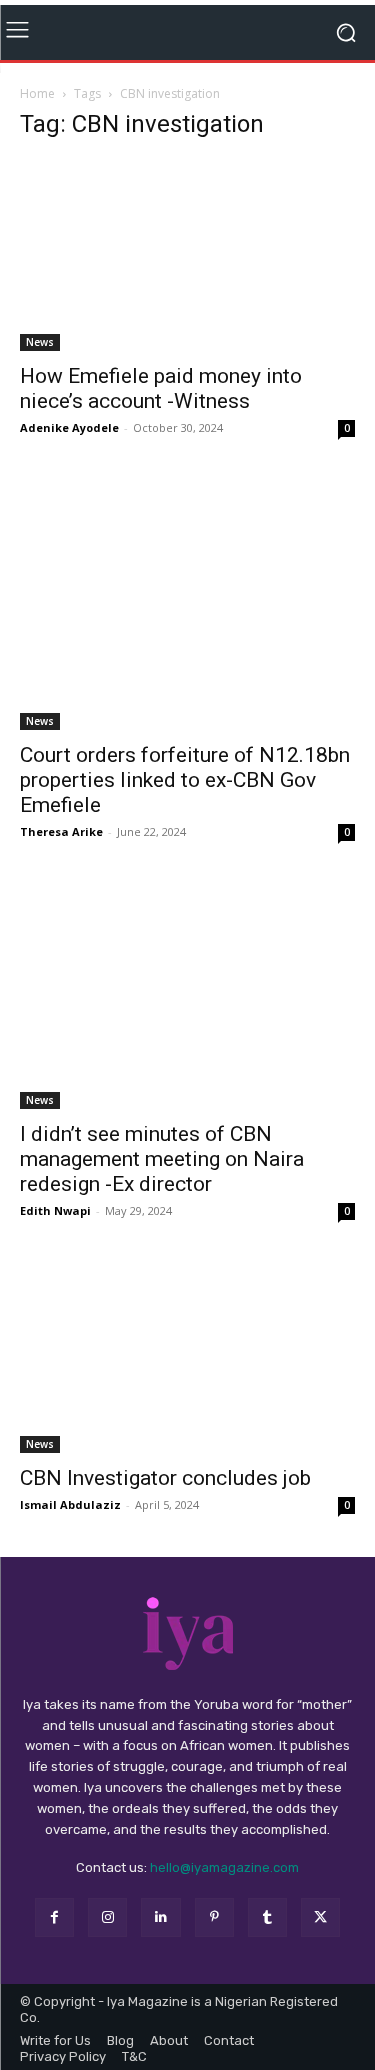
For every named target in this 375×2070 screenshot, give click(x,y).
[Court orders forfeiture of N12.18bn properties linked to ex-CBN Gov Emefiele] (187, 625)
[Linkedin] (160, 1938)
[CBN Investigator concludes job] (187, 1377)
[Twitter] (320, 1938)
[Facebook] (54, 1938)
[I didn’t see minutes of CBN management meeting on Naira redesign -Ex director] (187, 1016)
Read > (297, 32)
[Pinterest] (214, 1938)
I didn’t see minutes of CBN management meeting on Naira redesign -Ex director (162, 1179)
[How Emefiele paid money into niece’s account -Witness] (187, 275)
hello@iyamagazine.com (224, 1888)
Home (37, 113)
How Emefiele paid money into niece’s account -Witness (161, 409)
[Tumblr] (267, 1938)
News (40, 363)
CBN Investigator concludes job (165, 1499)
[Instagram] (107, 1938)
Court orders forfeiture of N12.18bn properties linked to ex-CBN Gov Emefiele (185, 801)
